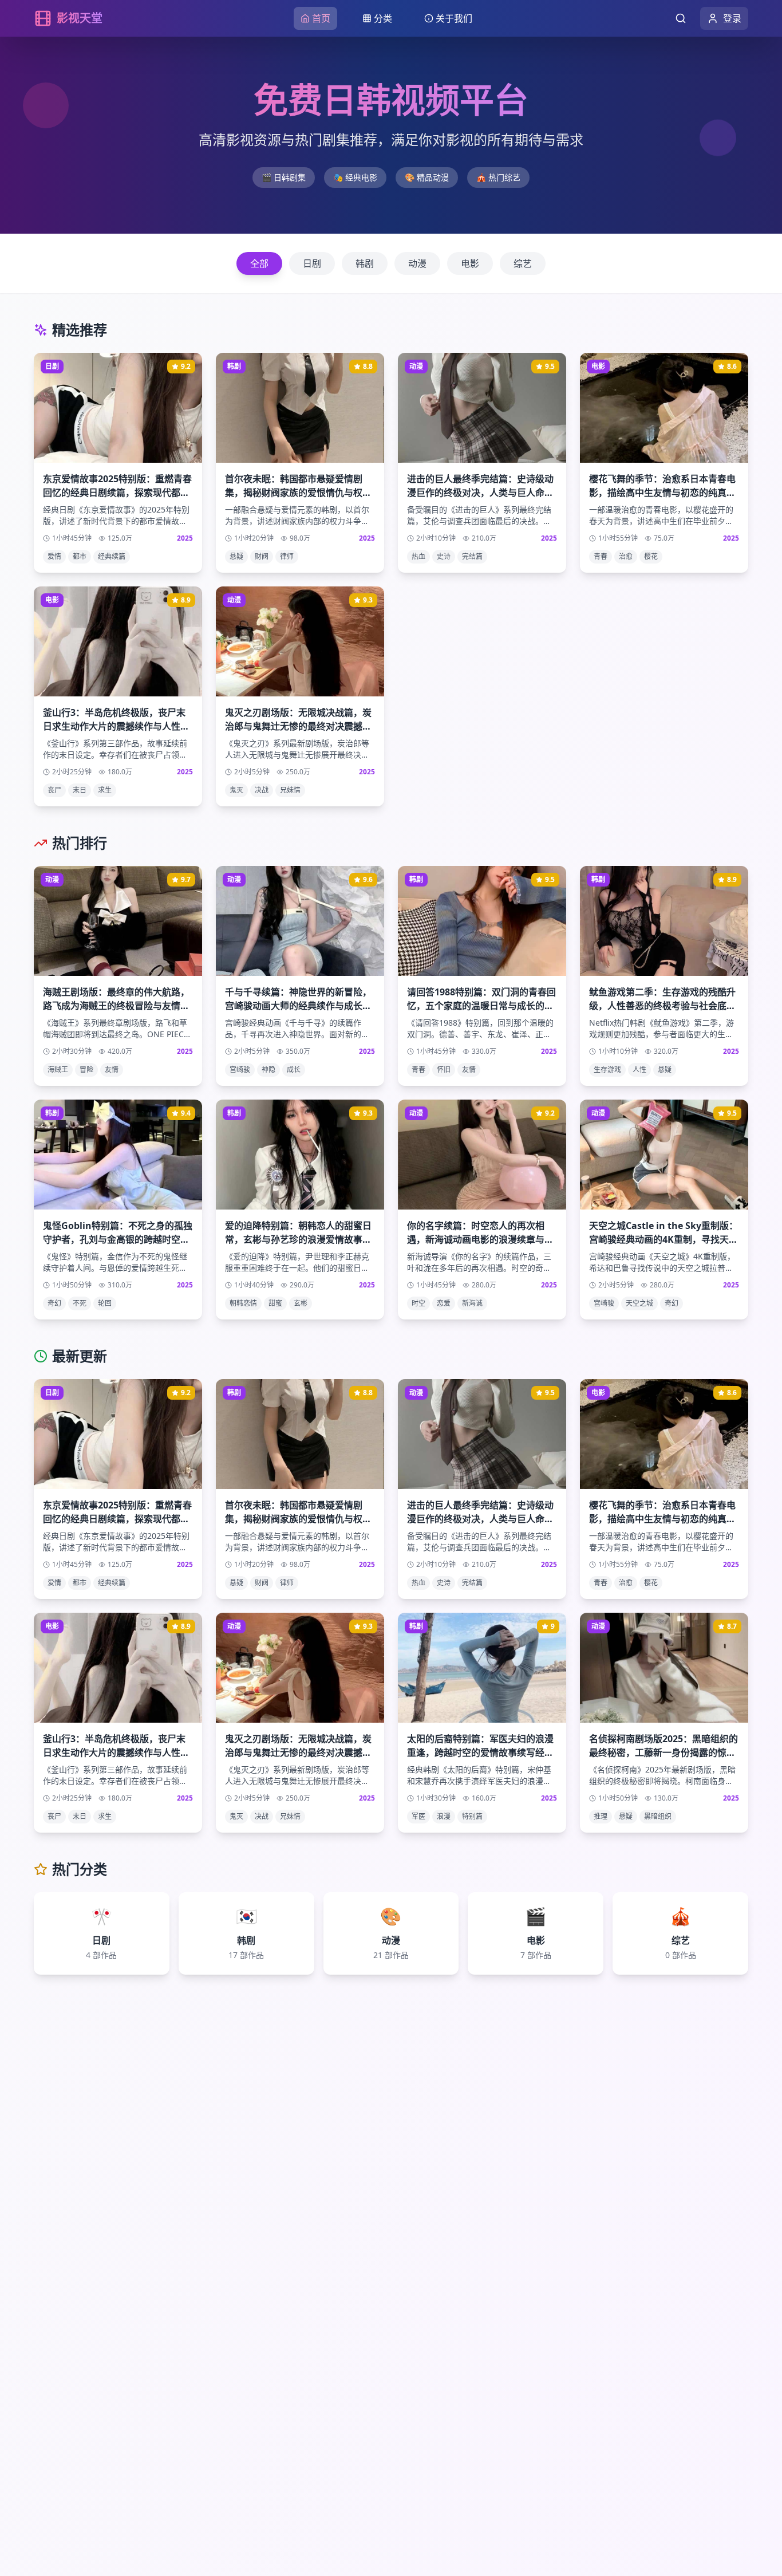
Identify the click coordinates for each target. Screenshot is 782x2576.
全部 (259, 263)
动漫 (417, 263)
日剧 (312, 263)
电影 (470, 263)
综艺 (523, 263)
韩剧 (365, 263)
